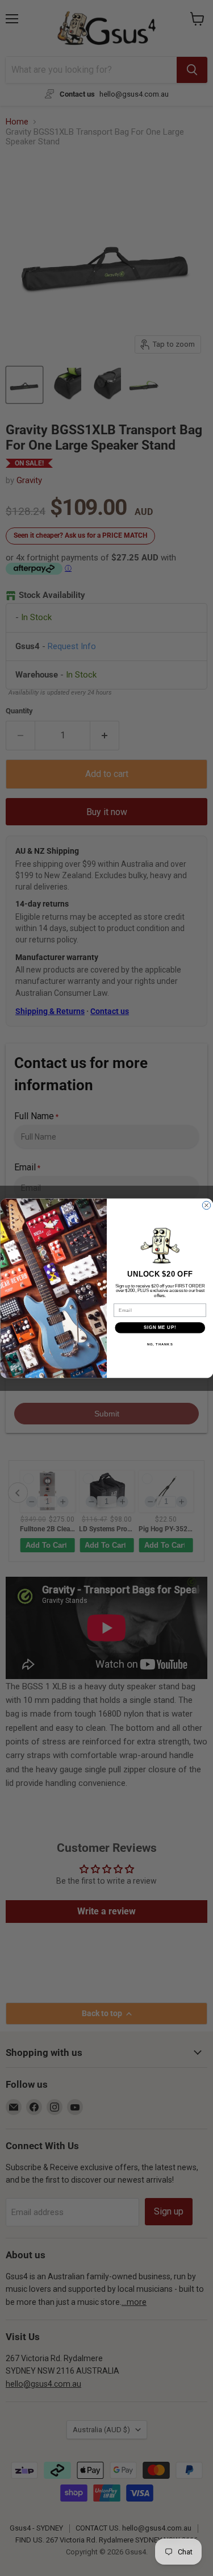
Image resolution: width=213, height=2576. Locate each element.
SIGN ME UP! (160, 1327)
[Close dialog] (206, 1205)
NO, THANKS (160, 1344)
